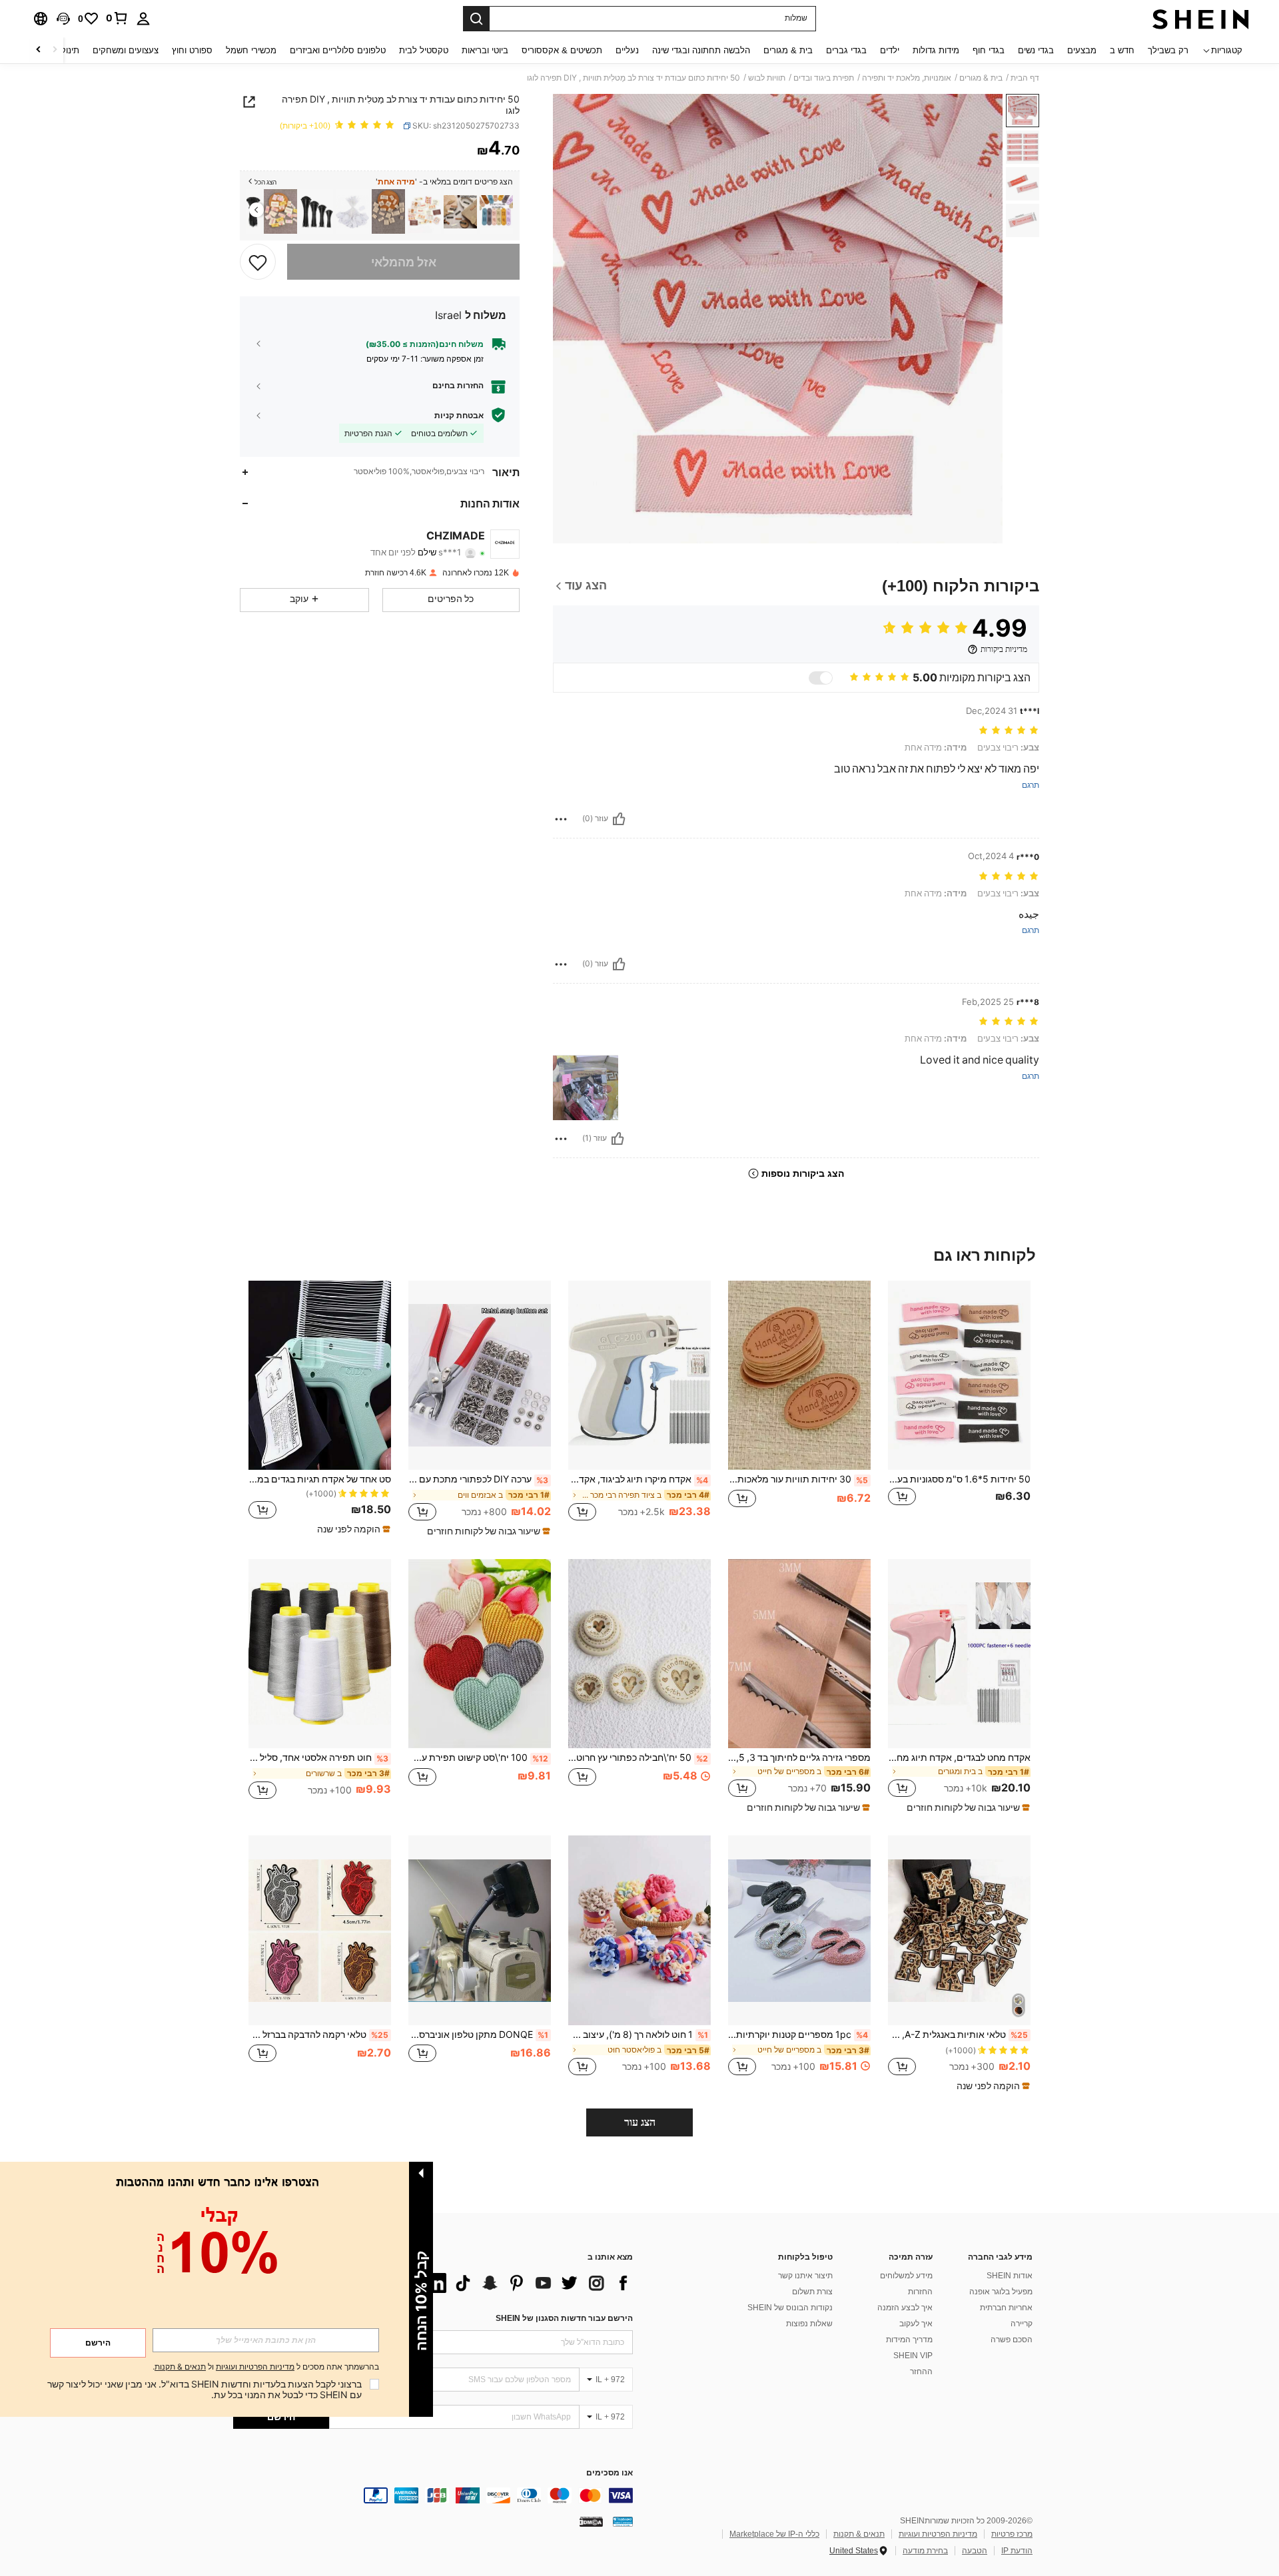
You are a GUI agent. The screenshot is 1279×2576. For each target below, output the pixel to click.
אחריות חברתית (1006, 2308)
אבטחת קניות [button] (459, 415)
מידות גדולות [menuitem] (936, 50)
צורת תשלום (812, 2292)
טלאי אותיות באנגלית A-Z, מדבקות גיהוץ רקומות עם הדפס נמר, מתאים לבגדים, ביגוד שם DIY (958, 2035)
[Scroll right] (39, 50)
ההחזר (921, 2372)
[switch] (821, 678)
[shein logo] (1201, 19)
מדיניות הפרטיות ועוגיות (938, 2534)
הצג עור (640, 2122)
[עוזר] (619, 819)
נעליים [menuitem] (627, 50)
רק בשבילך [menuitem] (1168, 50)
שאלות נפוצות (809, 2324)
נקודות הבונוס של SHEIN (790, 2308)
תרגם (1031, 786)
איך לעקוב (916, 2324)
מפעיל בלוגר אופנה (1001, 2292)
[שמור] (258, 262)
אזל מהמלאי (404, 261)
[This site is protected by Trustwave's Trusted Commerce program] (623, 2521)
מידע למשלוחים (906, 2276)
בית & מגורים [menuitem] (788, 50)
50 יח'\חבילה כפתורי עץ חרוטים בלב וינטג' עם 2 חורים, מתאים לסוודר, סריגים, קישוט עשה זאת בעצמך (638, 1758)
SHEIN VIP (913, 2356)
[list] (526, 2283)
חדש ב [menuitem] (1122, 50)
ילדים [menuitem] (890, 50)
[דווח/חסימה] (561, 819)
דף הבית (1025, 78)
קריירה (1022, 2324)
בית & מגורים (981, 78)
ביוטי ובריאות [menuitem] (485, 50)
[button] (63, 19)
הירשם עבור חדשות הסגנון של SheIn (564, 2318)
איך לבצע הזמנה (905, 2308)
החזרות (920, 2292)
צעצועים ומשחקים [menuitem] (126, 50)
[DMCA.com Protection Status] (591, 2521)
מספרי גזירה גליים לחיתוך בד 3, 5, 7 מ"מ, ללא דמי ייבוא (799, 1758)
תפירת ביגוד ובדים (824, 78)
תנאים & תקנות (859, 2534)
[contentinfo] (433, 2495)
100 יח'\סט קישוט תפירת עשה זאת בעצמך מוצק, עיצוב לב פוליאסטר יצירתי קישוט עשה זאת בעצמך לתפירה (478, 1758)
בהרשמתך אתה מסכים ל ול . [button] (266, 2367)
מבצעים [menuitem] (1082, 50)
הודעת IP (1017, 2551)
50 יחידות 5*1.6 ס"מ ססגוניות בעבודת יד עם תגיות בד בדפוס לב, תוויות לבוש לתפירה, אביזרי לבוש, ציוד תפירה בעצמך (959, 1479)
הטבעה (975, 2551)
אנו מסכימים (610, 2473)
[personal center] (143, 19)
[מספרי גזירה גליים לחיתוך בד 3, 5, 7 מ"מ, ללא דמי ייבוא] (799, 1654)
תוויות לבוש (767, 78)
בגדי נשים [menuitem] (1036, 50)
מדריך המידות (909, 2340)
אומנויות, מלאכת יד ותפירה (907, 78)
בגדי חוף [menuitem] (989, 50)
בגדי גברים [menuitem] (846, 50)
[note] (487, 1531)
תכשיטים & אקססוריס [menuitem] (562, 50)
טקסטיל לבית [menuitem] (424, 50)
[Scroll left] (55, 50)
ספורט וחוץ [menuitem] (192, 50)
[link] (117, 18)
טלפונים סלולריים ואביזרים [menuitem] (338, 50)
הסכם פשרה (1012, 2340)
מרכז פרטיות (1012, 2534)
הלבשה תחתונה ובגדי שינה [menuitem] (701, 50)
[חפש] (476, 19)
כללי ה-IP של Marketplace (774, 2534)
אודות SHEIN (1010, 2276)
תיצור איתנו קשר (805, 2276)
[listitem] (496, 211)
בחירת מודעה (925, 2551)
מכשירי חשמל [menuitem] (251, 50)
